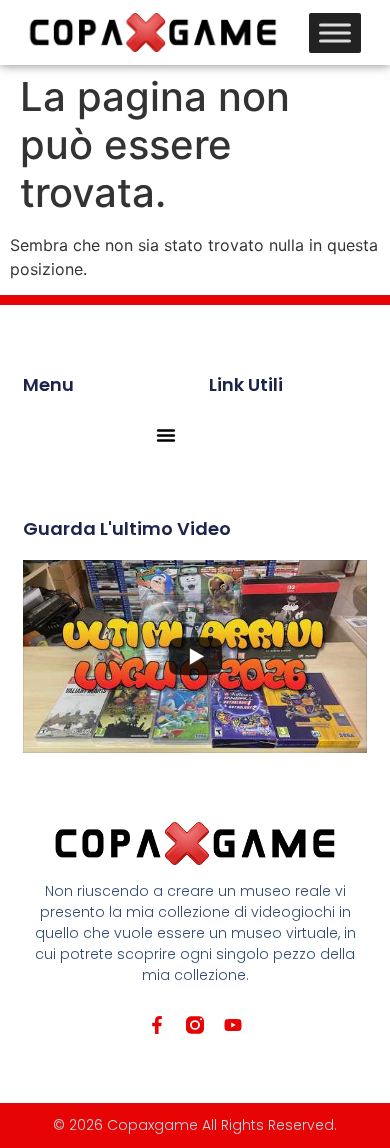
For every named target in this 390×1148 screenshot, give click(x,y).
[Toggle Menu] (335, 32)
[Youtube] (233, 1025)
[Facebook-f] (157, 1025)
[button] (166, 435)
